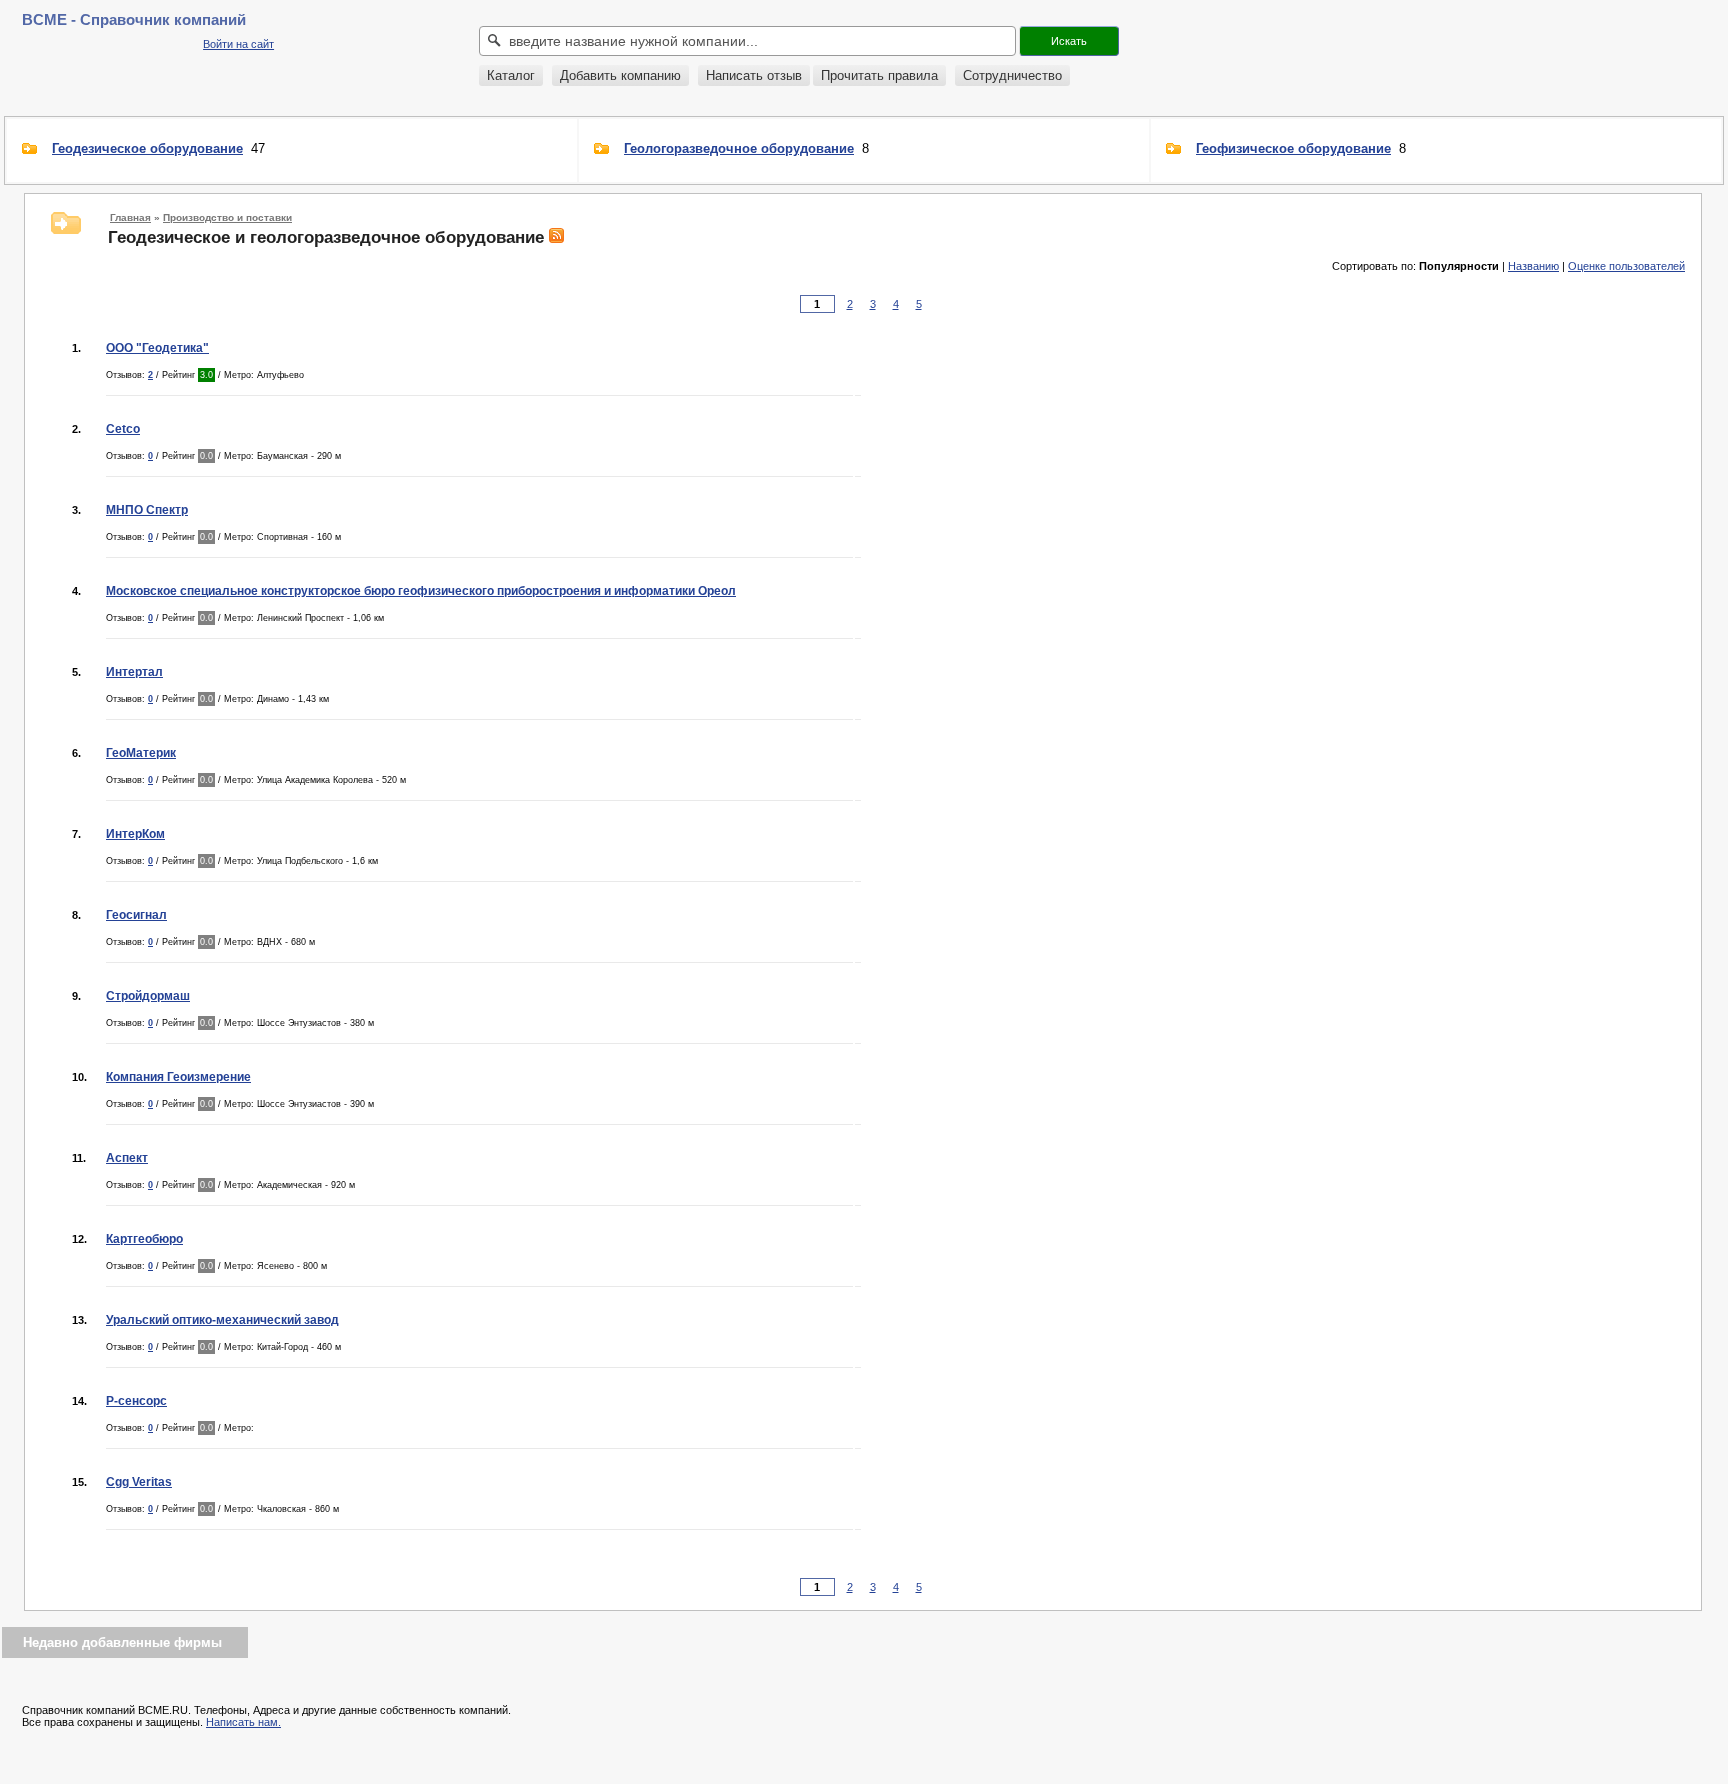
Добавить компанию (620, 75)
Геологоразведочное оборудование (739, 148)
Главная (130, 217)
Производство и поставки (227, 217)
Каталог (511, 75)
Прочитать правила (879, 75)
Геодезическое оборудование (147, 148)
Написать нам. (243, 1722)
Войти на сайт (238, 44)
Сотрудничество (1012, 75)
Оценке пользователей (1626, 266)
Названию (1533, 266)
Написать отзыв (754, 75)
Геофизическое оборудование (1293, 148)
